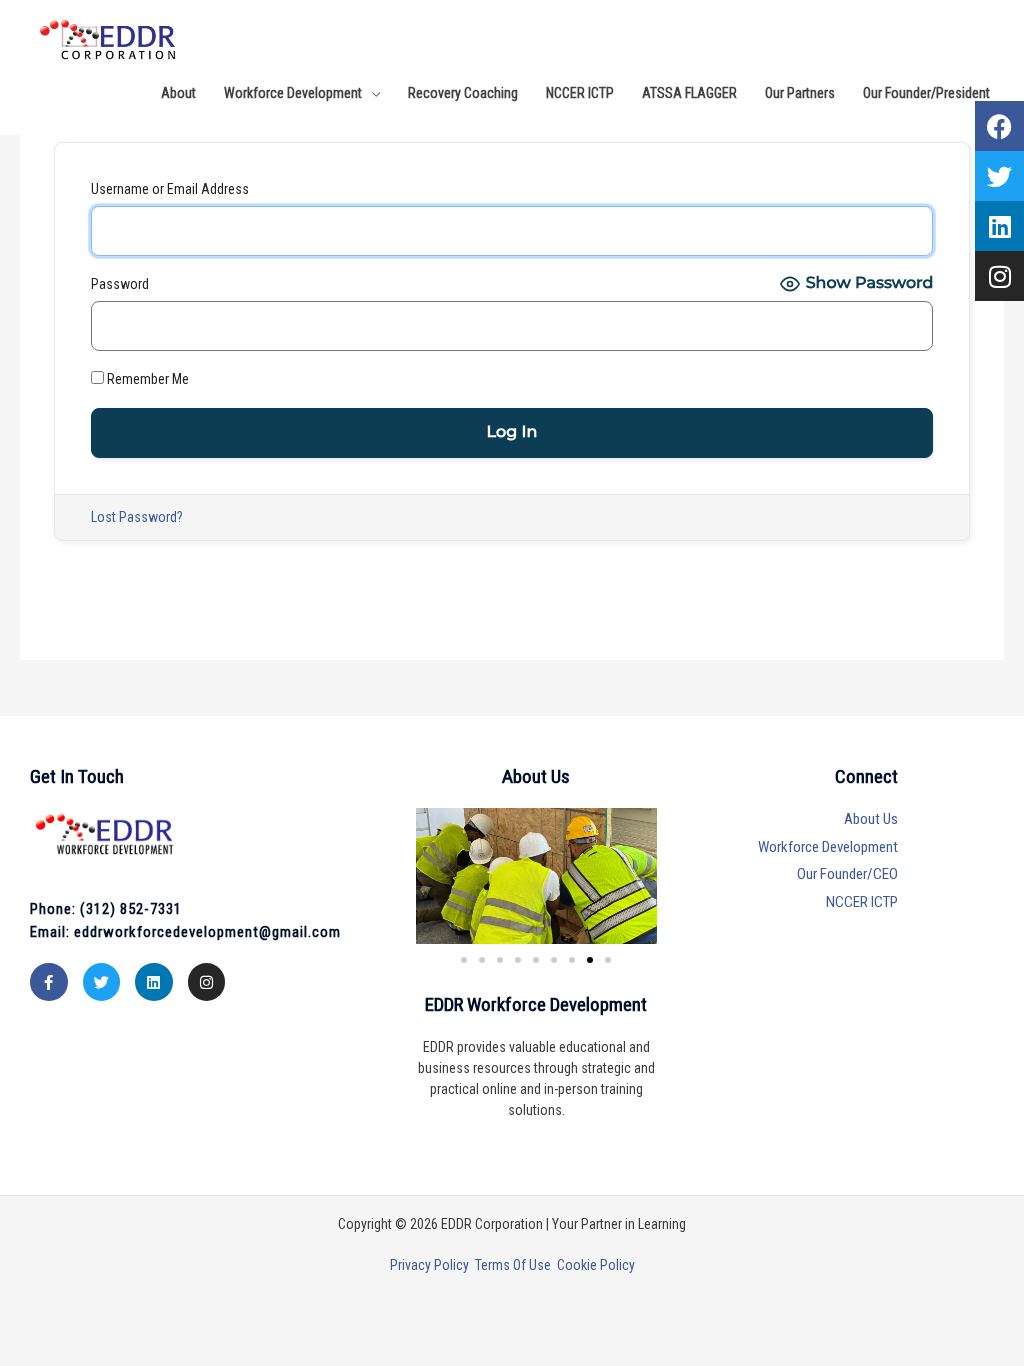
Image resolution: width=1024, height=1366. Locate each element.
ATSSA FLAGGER (689, 93)
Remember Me (146, 379)
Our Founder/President (926, 93)
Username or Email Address (170, 189)
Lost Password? (137, 517)
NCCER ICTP (580, 93)
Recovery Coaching (463, 93)
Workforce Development (293, 93)
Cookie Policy (596, 1265)
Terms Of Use (516, 1265)
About (178, 93)
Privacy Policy (432, 1265)
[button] (608, 960)
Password (120, 284)
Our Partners (800, 93)
